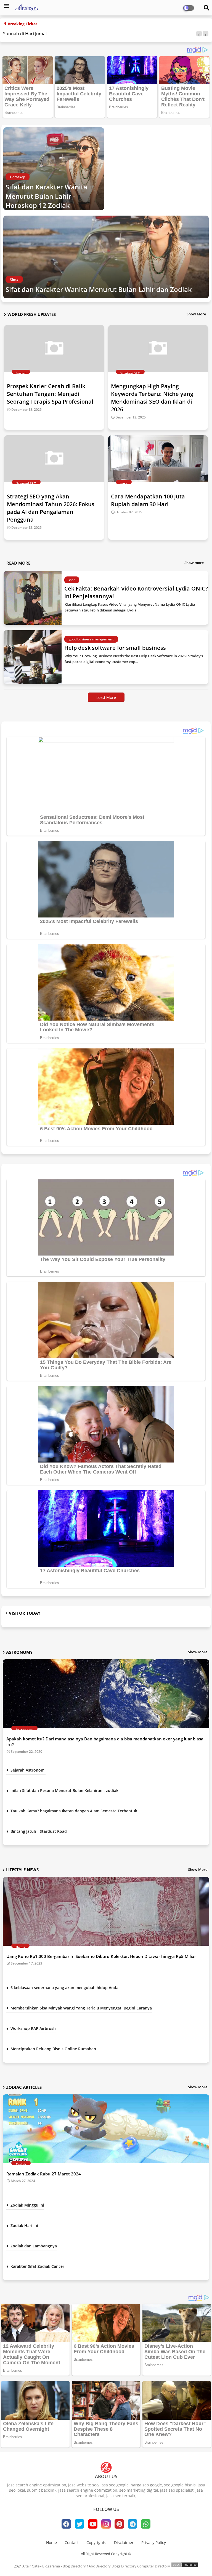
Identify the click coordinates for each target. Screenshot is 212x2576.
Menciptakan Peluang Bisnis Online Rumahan (53, 2049)
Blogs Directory (124, 2566)
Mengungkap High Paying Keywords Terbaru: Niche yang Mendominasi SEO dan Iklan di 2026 (152, 398)
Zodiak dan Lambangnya (34, 2246)
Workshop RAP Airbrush (33, 2028)
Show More (196, 314)
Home (51, 2543)
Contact (72, 2543)
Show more (194, 563)
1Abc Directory (99, 2566)
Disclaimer (124, 2543)
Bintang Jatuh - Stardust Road (39, 1831)
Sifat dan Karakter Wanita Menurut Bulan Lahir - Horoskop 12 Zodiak (46, 196)
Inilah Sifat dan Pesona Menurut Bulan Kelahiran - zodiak (64, 1790)
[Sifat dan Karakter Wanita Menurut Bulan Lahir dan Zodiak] (106, 257)
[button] (199, 34)
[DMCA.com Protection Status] (185, 2566)
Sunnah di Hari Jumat (25, 34)
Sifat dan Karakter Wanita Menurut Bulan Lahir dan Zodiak (99, 289)
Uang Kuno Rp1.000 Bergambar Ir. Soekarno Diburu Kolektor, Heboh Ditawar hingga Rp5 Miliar (101, 1956)
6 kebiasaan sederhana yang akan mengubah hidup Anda (64, 1988)
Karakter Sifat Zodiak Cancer (37, 2266)
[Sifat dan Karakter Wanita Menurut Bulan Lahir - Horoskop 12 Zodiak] (54, 169)
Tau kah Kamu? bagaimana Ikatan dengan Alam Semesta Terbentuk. (74, 1811)
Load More (106, 697)
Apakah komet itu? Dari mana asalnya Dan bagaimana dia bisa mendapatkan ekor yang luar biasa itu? (105, 1742)
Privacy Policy (154, 2543)
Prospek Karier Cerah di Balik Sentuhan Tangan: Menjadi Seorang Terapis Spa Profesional (50, 394)
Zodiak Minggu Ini (27, 2205)
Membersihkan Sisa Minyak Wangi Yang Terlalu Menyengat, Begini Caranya (81, 2008)
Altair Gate (31, 2566)
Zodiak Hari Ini (24, 2225)
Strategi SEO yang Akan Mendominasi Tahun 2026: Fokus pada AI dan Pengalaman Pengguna (51, 508)
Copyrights (96, 2543)
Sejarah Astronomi (28, 1770)
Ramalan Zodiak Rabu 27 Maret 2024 (44, 2174)
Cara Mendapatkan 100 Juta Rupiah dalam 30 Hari (148, 500)
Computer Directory (154, 2566)
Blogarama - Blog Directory (64, 2566)
